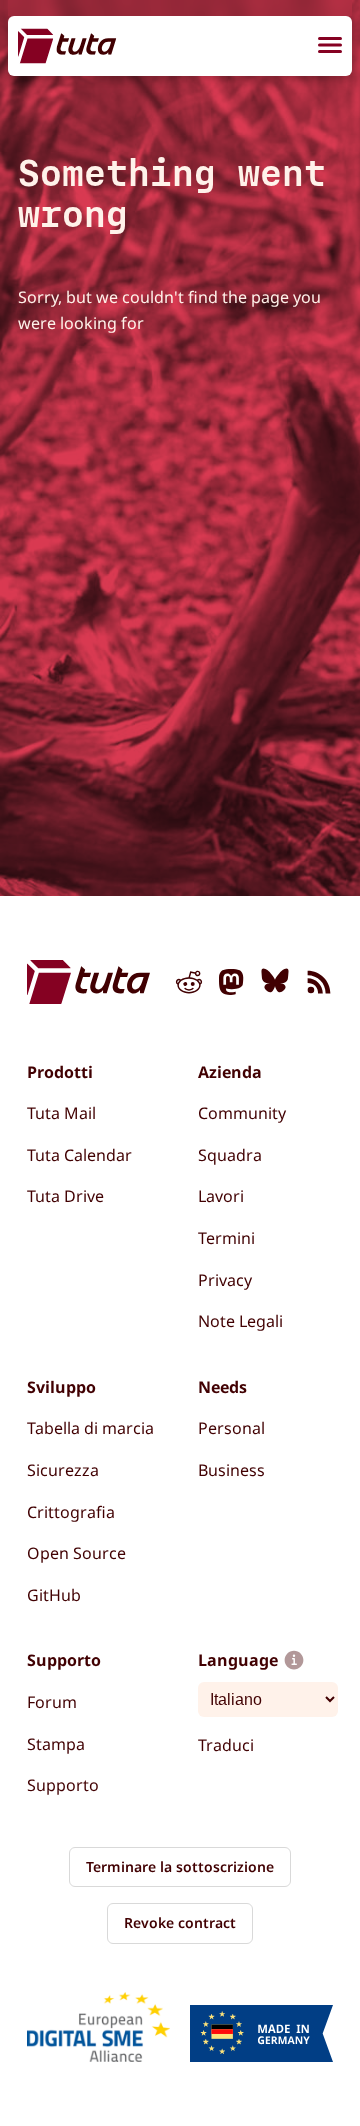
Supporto (63, 1785)
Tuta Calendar (79, 1155)
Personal (231, 1428)
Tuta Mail (61, 1113)
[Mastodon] (232, 986)
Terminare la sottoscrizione (180, 1866)
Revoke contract (180, 1922)
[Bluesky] (275, 986)
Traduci (226, 1745)
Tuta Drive (65, 1196)
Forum (52, 1702)
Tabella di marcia (90, 1428)
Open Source (76, 1553)
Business (231, 1470)
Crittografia (71, 1512)
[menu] (330, 48)
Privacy (225, 1280)
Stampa (56, 1744)
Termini (226, 1238)
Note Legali (240, 1321)
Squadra (230, 1155)
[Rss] (319, 986)
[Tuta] (67, 45)
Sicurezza (63, 1470)
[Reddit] (189, 986)
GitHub (54, 1595)
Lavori (221, 1196)
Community (242, 1113)
